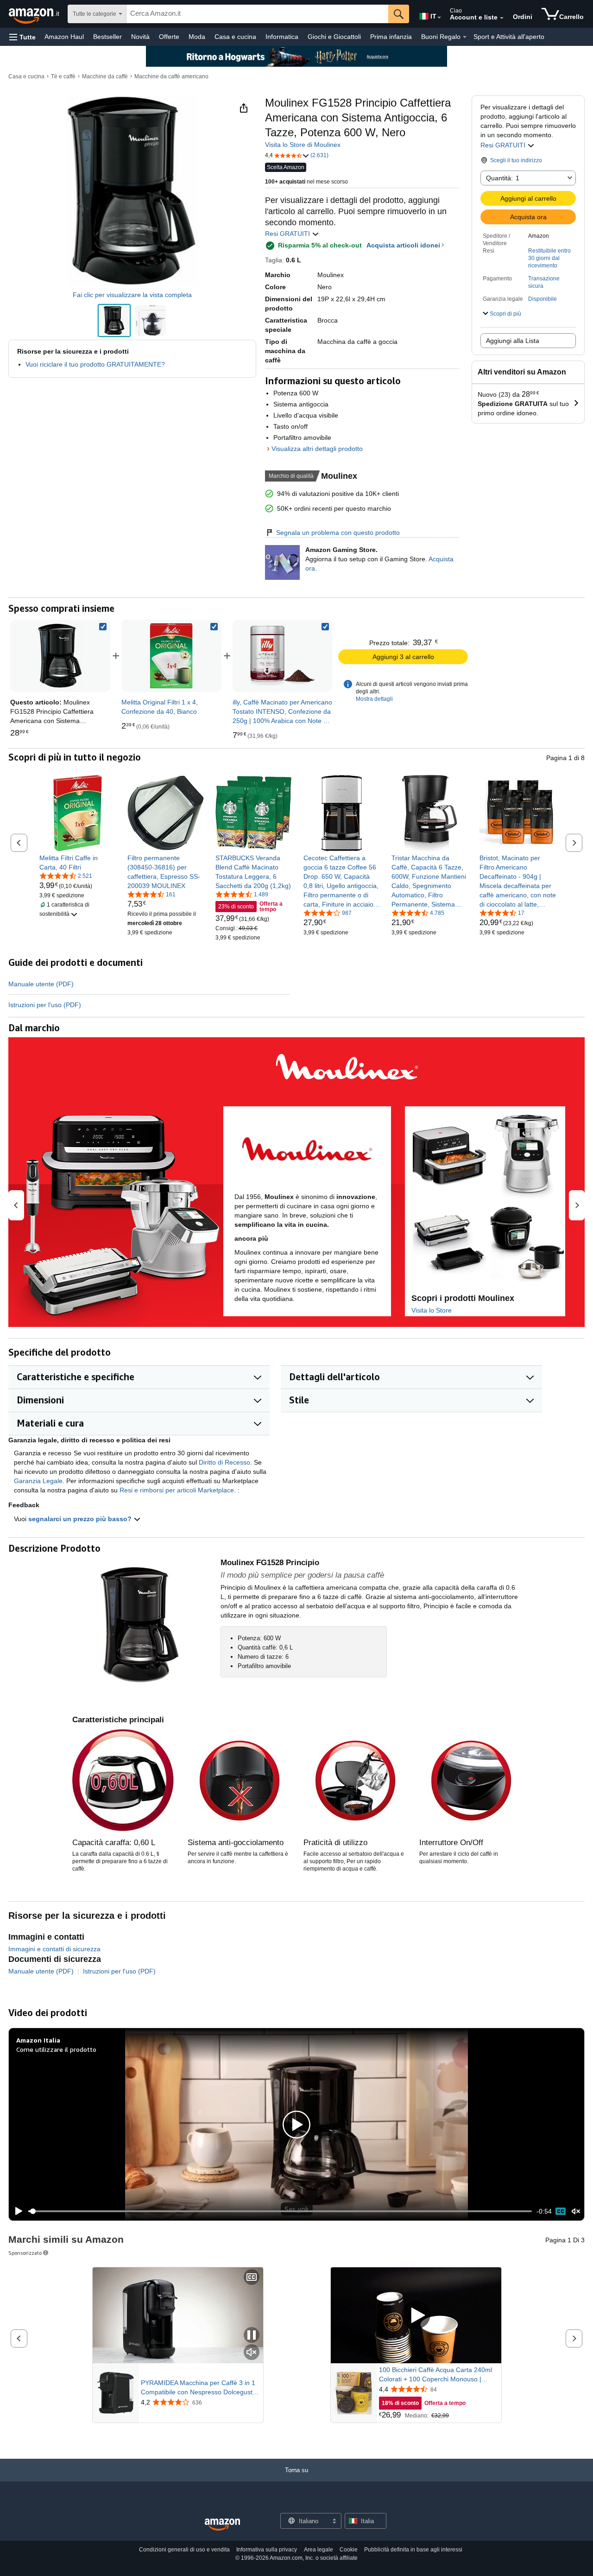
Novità (140, 37)
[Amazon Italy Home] (222, 2525)
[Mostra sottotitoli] (252, 2278)
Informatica (282, 37)
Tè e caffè (63, 76)
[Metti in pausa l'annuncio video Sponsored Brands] (252, 2336)
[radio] (114, 320)
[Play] (16, 2211)
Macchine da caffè (105, 76)
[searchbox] (257, 14)
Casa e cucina (235, 37)
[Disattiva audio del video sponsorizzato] (252, 2353)
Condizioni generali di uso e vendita (184, 2550)
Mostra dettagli (374, 699)
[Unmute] (576, 2211)
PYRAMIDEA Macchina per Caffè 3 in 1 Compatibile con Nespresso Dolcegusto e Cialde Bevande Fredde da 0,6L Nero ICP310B (199, 2388)
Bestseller (107, 37)
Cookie (349, 2550)
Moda (197, 37)
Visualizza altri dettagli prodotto (317, 449)
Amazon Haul (64, 37)
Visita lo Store (432, 1310)
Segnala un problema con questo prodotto (338, 533)
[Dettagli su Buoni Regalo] (465, 37)
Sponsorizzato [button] (25, 2253)
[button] (22, 37)
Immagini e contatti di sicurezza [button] (54, 1949)
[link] (171, 656)
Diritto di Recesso (224, 1462)
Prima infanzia (391, 37)
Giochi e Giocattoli (334, 37)
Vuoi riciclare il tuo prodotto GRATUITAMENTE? (95, 364)
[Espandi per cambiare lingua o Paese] (439, 18)
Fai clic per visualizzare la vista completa (132, 295)
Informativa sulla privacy (267, 2550)
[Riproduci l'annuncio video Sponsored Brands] (416, 2315)
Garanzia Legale (38, 1481)
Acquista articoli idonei (403, 245)
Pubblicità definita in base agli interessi (413, 2550)
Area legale (319, 2550)
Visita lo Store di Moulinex (303, 145)
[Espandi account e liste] (502, 18)
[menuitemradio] (561, 2211)
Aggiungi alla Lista (513, 341)
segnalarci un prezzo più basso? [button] (81, 1519)
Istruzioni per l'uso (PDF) (45, 1005)
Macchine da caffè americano (171, 76)
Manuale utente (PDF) (41, 984)
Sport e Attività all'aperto (509, 37)
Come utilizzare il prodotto (56, 2049)
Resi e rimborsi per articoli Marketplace (177, 1490)
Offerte (169, 37)
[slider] (280, 2211)
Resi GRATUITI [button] (504, 145)
